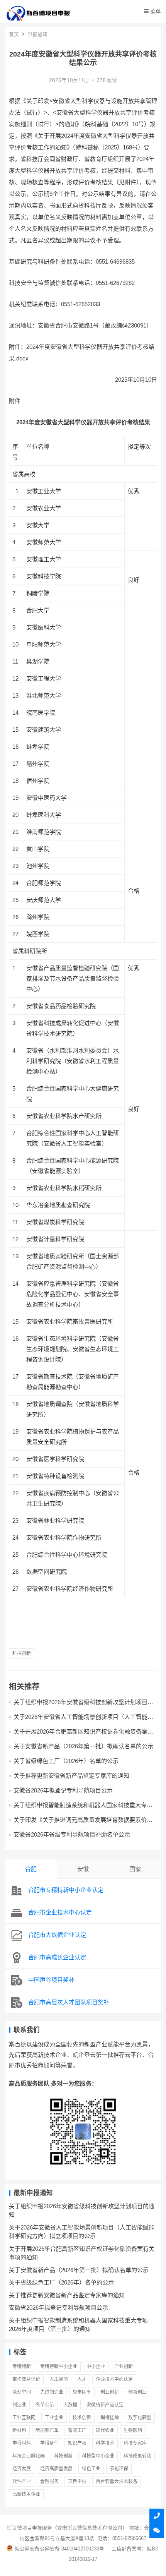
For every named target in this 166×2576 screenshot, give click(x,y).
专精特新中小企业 (59, 2367)
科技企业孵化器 (29, 2456)
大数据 (70, 2405)
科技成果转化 (137, 2456)
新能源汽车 (47, 2430)
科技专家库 (135, 2443)
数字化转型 (140, 2418)
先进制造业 (52, 2392)
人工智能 (59, 2379)
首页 (14, 34)
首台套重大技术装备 (117, 2482)
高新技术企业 (26, 2494)
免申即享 (82, 2392)
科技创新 (22, 1653)
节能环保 (119, 2469)
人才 (82, 2379)
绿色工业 (91, 2469)
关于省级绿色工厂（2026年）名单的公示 (66, 1761)
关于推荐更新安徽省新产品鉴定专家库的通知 (71, 1776)
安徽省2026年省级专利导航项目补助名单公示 (72, 1834)
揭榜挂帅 (110, 2418)
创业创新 (110, 2392)
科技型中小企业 (98, 2456)
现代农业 (105, 2430)
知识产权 (77, 2443)
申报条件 (49, 2443)
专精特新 (22, 2367)
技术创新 (82, 2418)
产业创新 (124, 2367)
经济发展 (22, 2469)
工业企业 (54, 2418)
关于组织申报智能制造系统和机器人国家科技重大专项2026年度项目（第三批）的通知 (83, 1809)
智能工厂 (77, 2430)
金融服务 (49, 2482)
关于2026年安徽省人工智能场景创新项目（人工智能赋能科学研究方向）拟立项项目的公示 (83, 1720)
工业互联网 (24, 2418)
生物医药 (133, 2430)
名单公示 (45, 2405)
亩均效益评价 (26, 2379)
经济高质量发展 (56, 2469)
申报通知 (37, 34)
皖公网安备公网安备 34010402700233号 (59, 2549)
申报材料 (22, 2443)
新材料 (19, 2430)
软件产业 (22, 2482)
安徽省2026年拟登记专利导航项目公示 (63, 1790)
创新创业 (137, 2392)
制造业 (19, 2405)
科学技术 (105, 2443)
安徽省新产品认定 (105, 2405)
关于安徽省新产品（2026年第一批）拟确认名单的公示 (83, 1746)
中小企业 (96, 2367)
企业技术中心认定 (114, 2379)
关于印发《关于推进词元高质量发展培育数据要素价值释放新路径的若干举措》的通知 (83, 1823)
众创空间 (22, 2392)
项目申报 (77, 2482)
